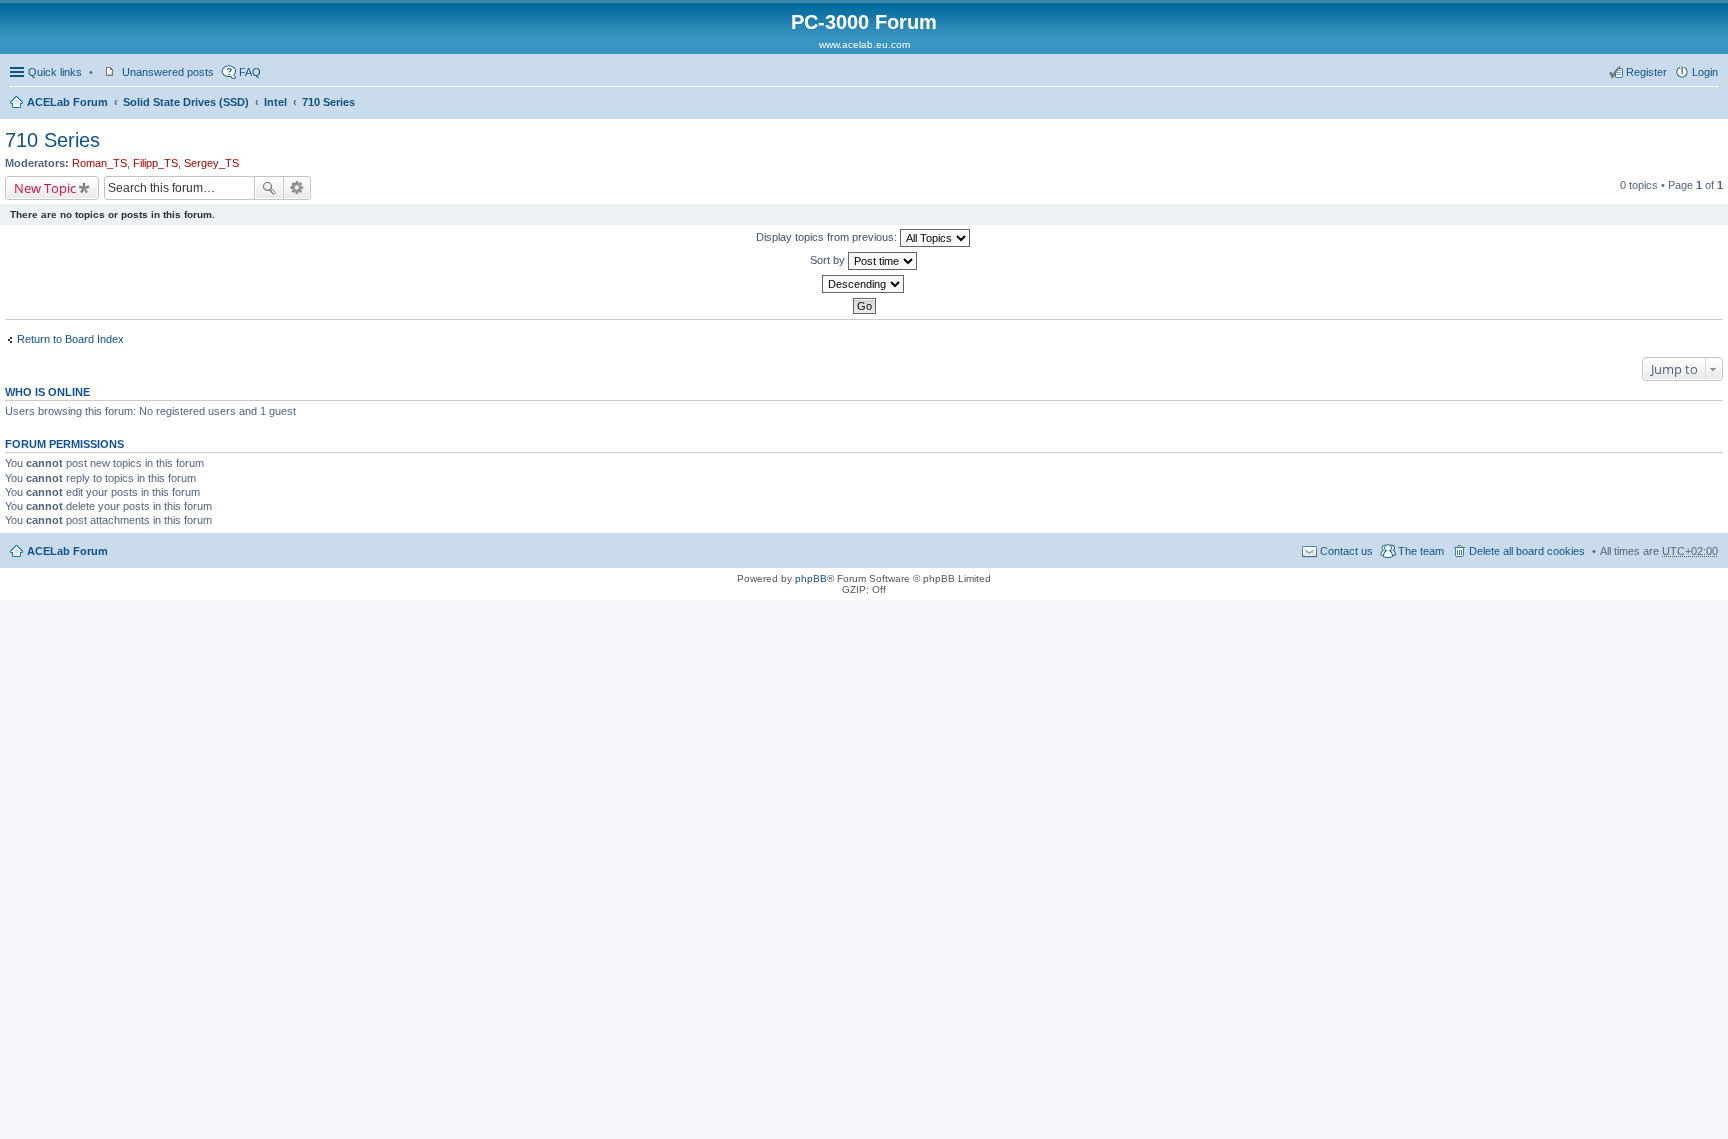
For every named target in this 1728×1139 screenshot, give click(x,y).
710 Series (328, 102)
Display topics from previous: (828, 237)
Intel (275, 102)
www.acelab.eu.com (864, 44)
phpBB (811, 578)
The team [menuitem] (1421, 551)
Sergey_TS (211, 163)
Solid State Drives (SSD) (186, 102)
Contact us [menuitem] (1346, 551)
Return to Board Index (70, 339)
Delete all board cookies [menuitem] (1527, 551)
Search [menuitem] (1710, 104)
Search (269, 188)
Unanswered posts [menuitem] (168, 72)
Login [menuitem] (1705, 72)
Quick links (55, 72)
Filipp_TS (155, 163)
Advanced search (297, 188)
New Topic (45, 188)
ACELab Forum (67, 102)
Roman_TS (99, 163)
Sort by (829, 260)
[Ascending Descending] (864, 284)
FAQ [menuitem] (250, 72)
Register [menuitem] (1646, 72)
